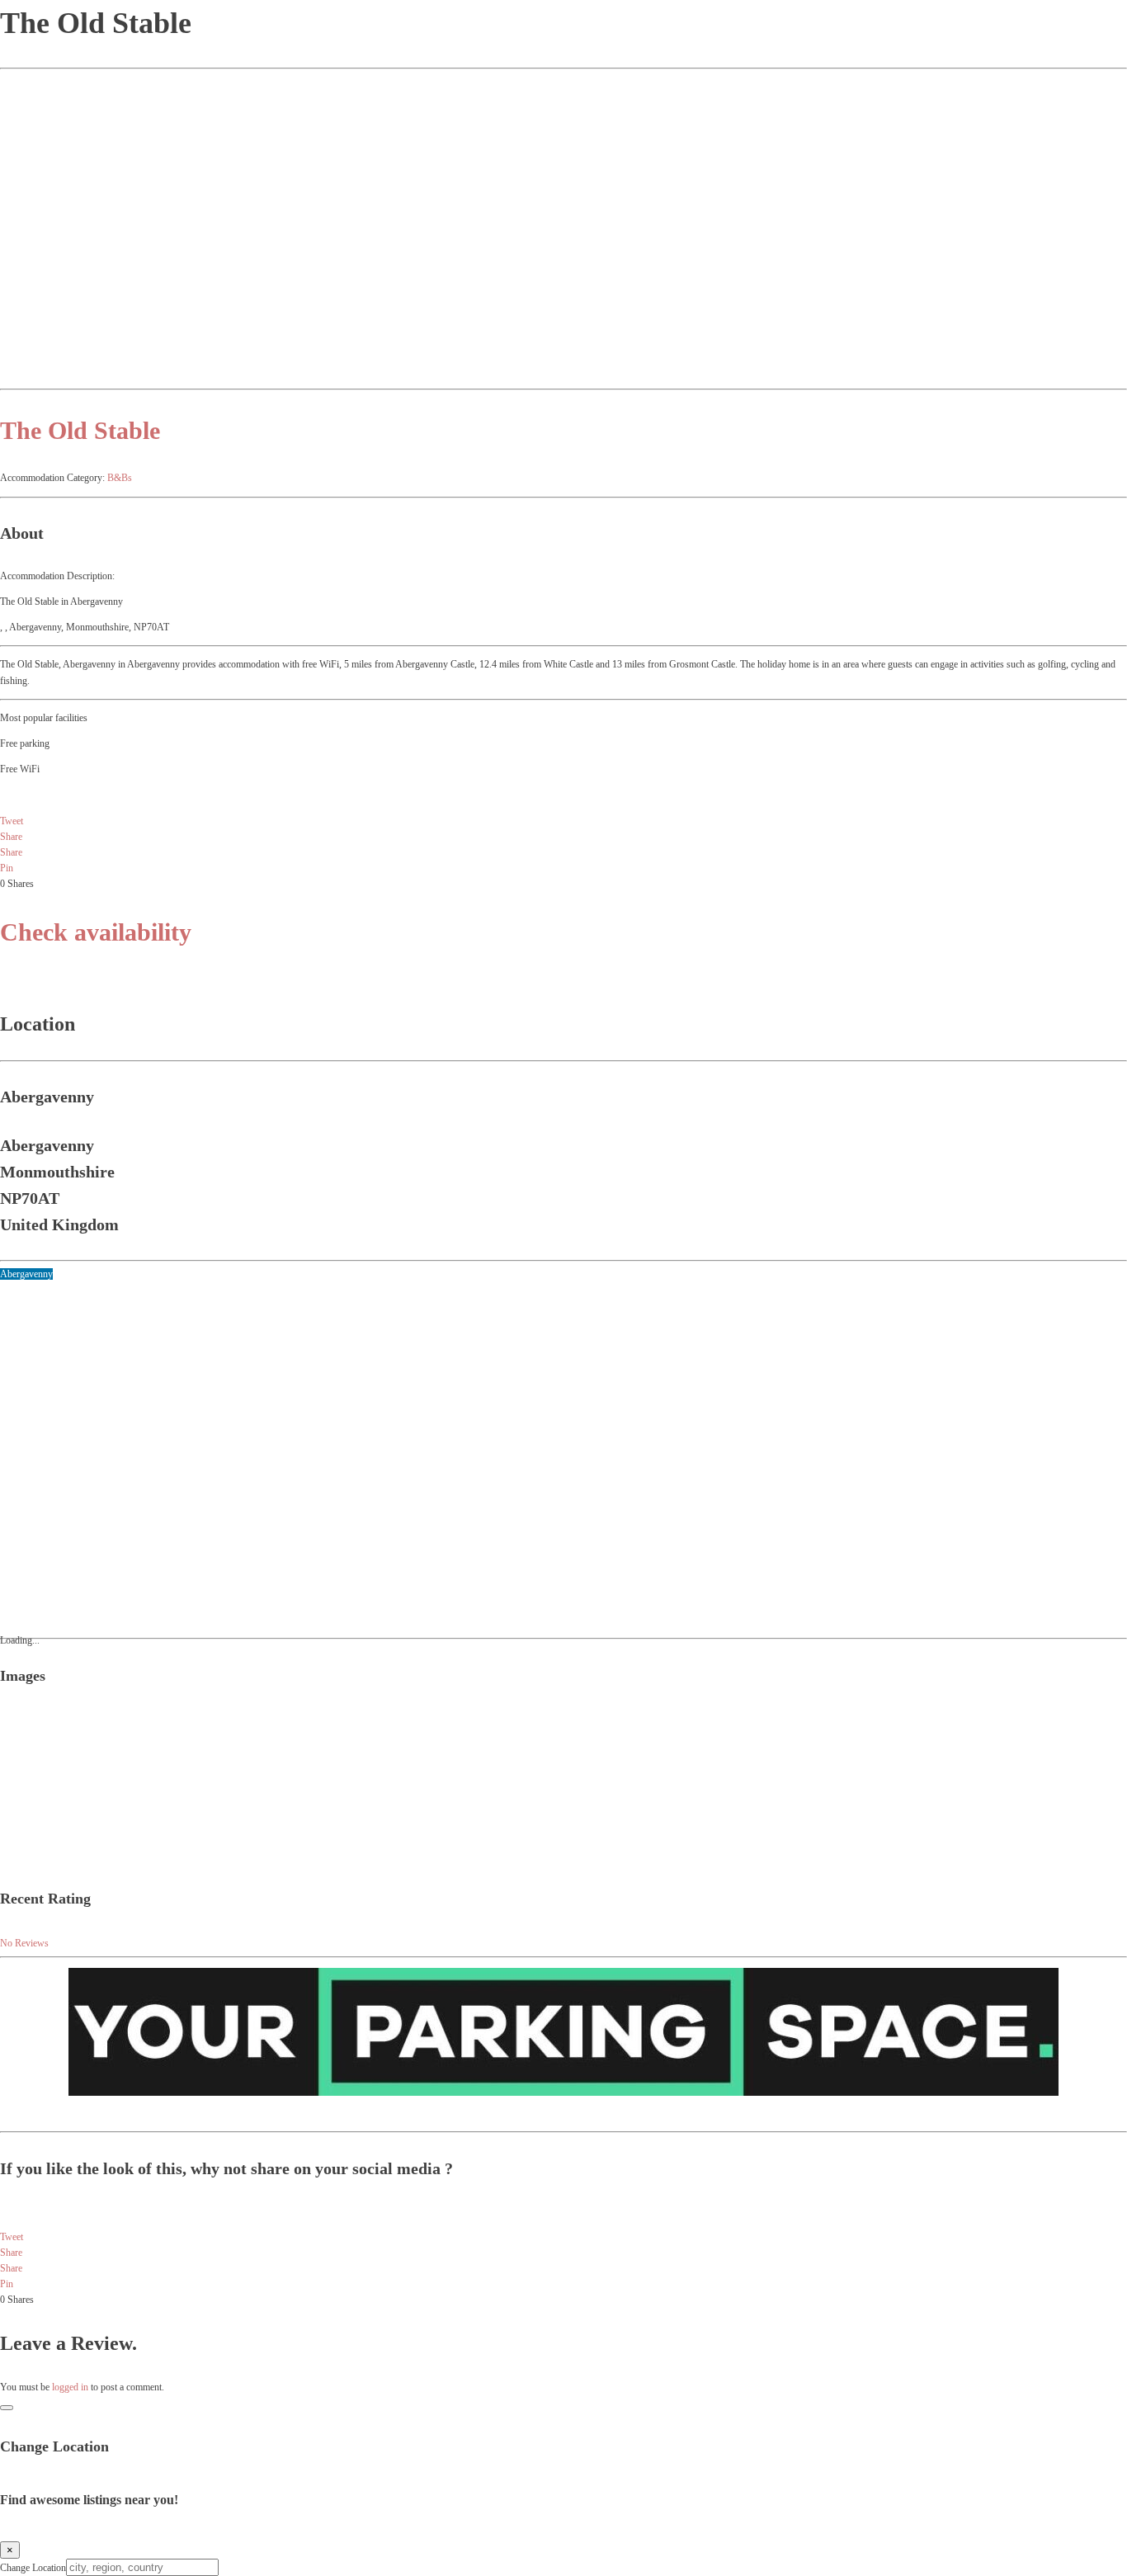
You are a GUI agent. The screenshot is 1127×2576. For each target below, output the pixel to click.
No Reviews (24, 1943)
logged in (70, 2387)
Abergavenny (26, 1274)
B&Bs (120, 478)
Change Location (33, 2568)
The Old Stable (80, 430)
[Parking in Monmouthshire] (563, 2092)
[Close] (7, 2408)
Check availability (96, 932)
